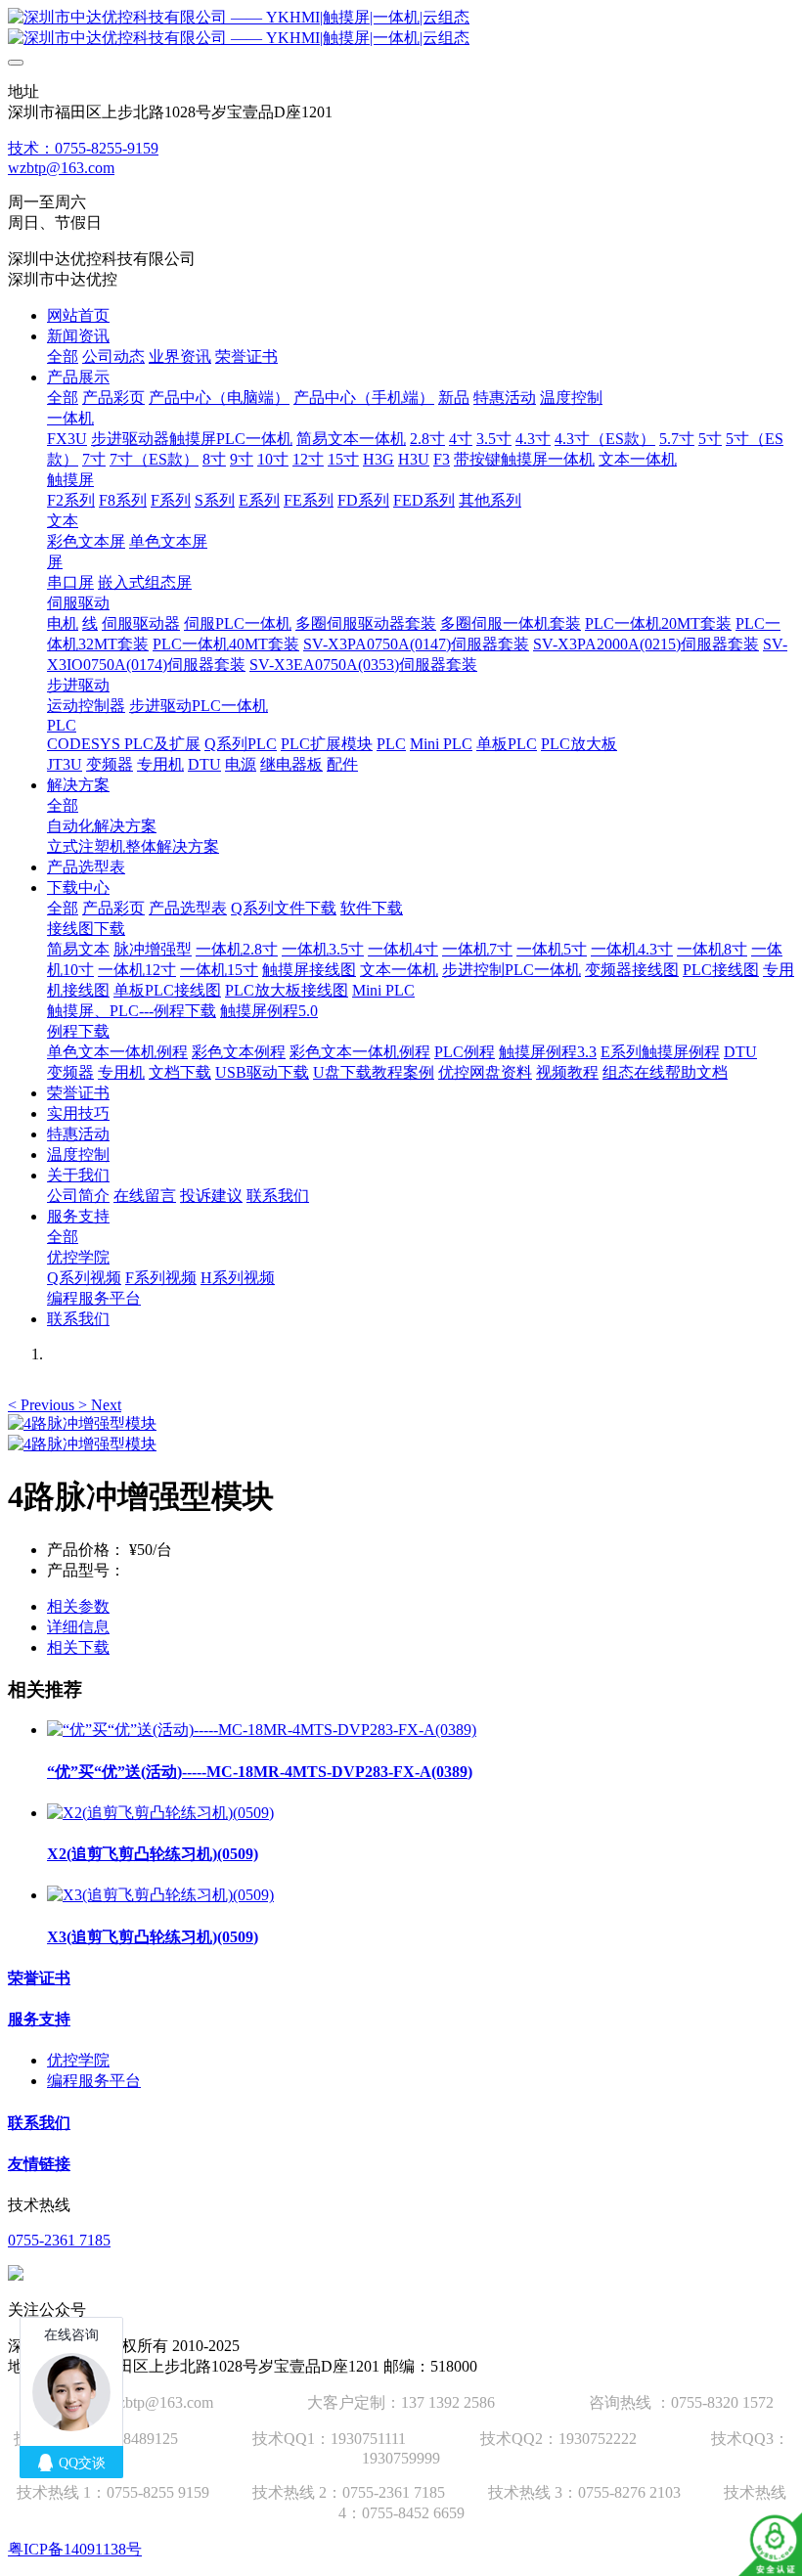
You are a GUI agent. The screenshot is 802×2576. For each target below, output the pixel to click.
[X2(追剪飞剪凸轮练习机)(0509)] (160, 1813)
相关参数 (78, 1606)
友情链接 (39, 2164)
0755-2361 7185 (59, 2240)
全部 (63, 356)
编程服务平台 (94, 2081)
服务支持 (39, 2019)
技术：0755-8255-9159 (83, 148)
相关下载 (78, 1647)
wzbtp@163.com (61, 168)
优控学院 (78, 2060)
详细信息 (78, 1627)
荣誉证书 (39, 1978)
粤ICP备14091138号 (75, 2549)
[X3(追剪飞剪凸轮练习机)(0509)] (160, 1895)
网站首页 (78, 315)
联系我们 (39, 2123)
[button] (43, 1405)
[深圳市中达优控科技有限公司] (401, 28)
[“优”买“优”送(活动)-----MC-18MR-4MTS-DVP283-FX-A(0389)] (262, 1730)
